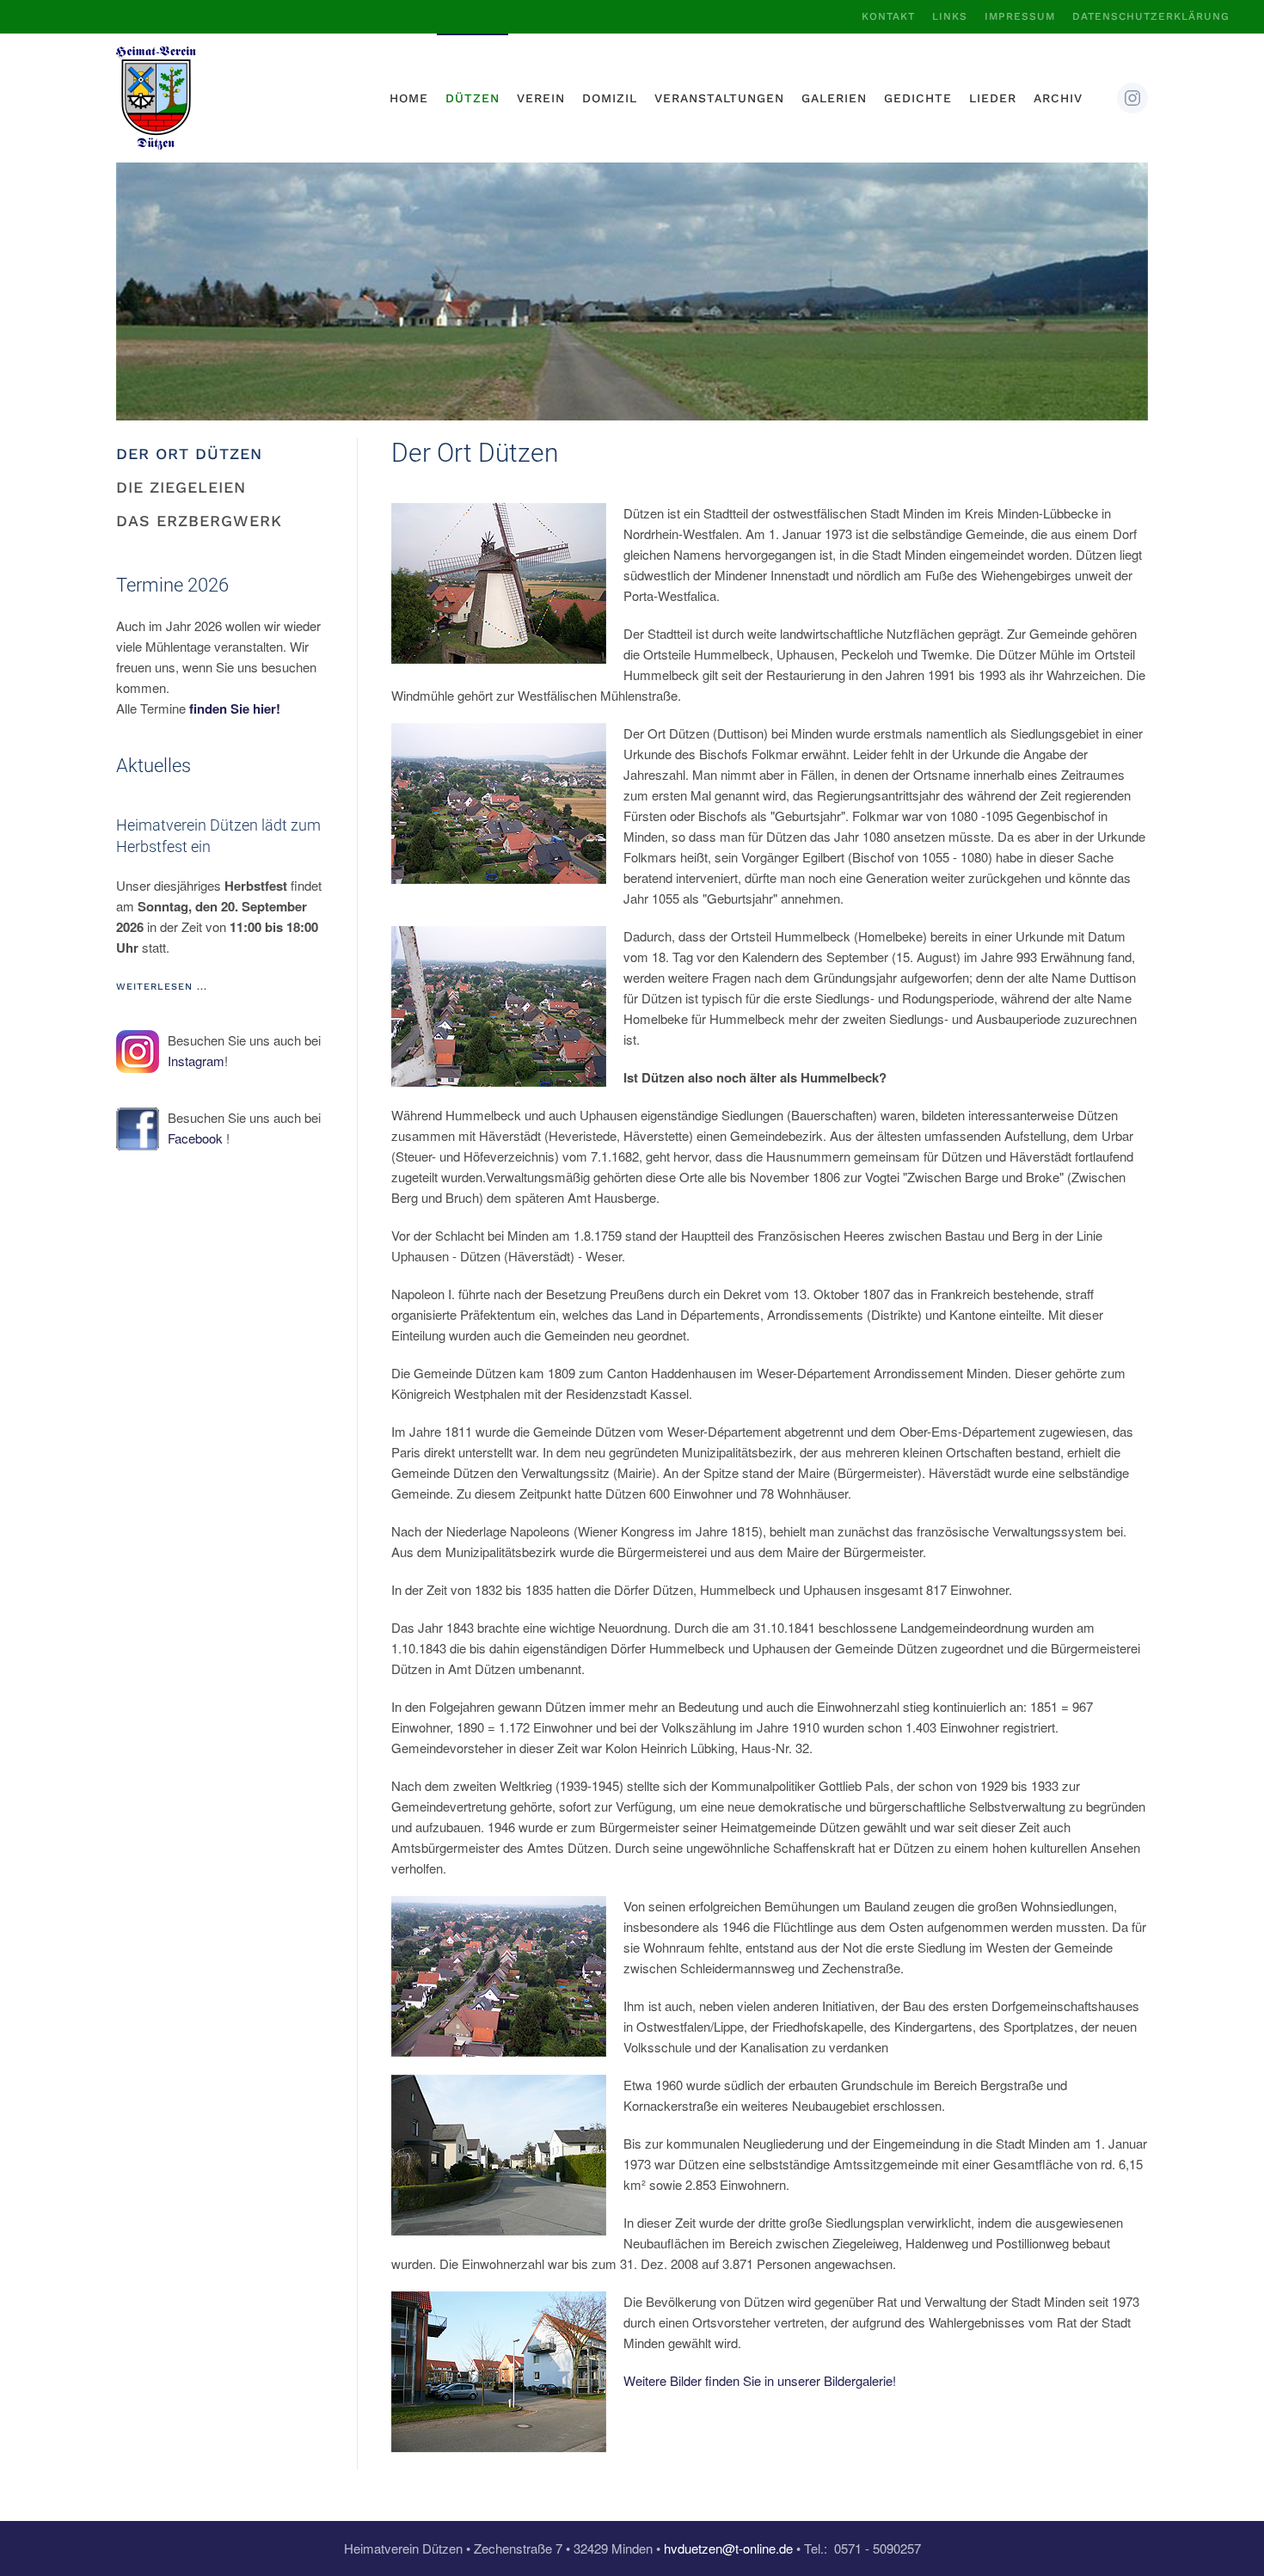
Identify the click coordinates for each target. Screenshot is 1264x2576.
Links (950, 16)
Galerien (834, 98)
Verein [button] (541, 98)
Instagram (196, 1061)
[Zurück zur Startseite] (156, 98)
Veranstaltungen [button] (719, 98)
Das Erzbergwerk (199, 521)
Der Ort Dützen (189, 454)
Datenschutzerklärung (1151, 16)
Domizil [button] (610, 98)
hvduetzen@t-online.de (728, 2548)
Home (409, 98)
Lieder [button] (993, 98)
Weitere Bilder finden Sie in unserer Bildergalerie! (760, 2380)
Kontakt (888, 16)
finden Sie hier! (235, 708)
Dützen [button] (472, 98)
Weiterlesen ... (162, 987)
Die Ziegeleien (181, 487)
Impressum (1020, 16)
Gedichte (918, 98)
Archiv (1058, 98)
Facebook (195, 1138)
